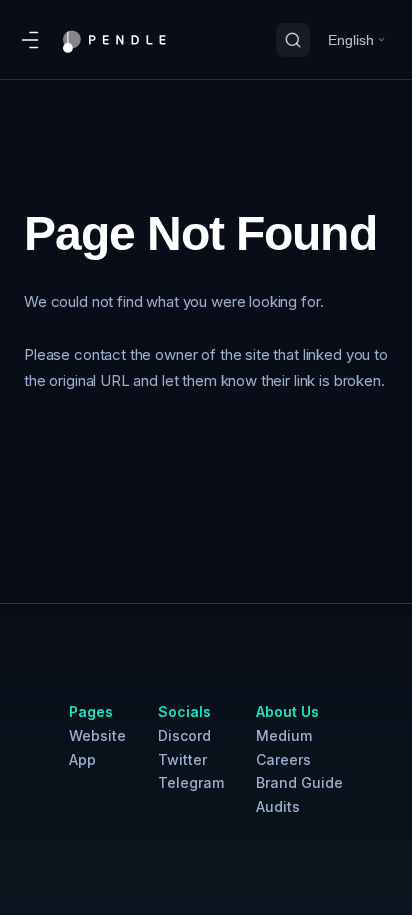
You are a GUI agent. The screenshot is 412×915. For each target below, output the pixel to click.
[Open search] (293, 40)
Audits (278, 806)
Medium (284, 735)
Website (97, 735)
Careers (283, 759)
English (351, 40)
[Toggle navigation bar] (30, 40)
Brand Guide (299, 782)
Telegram (191, 782)
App (82, 759)
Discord (184, 735)
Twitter (182, 759)
